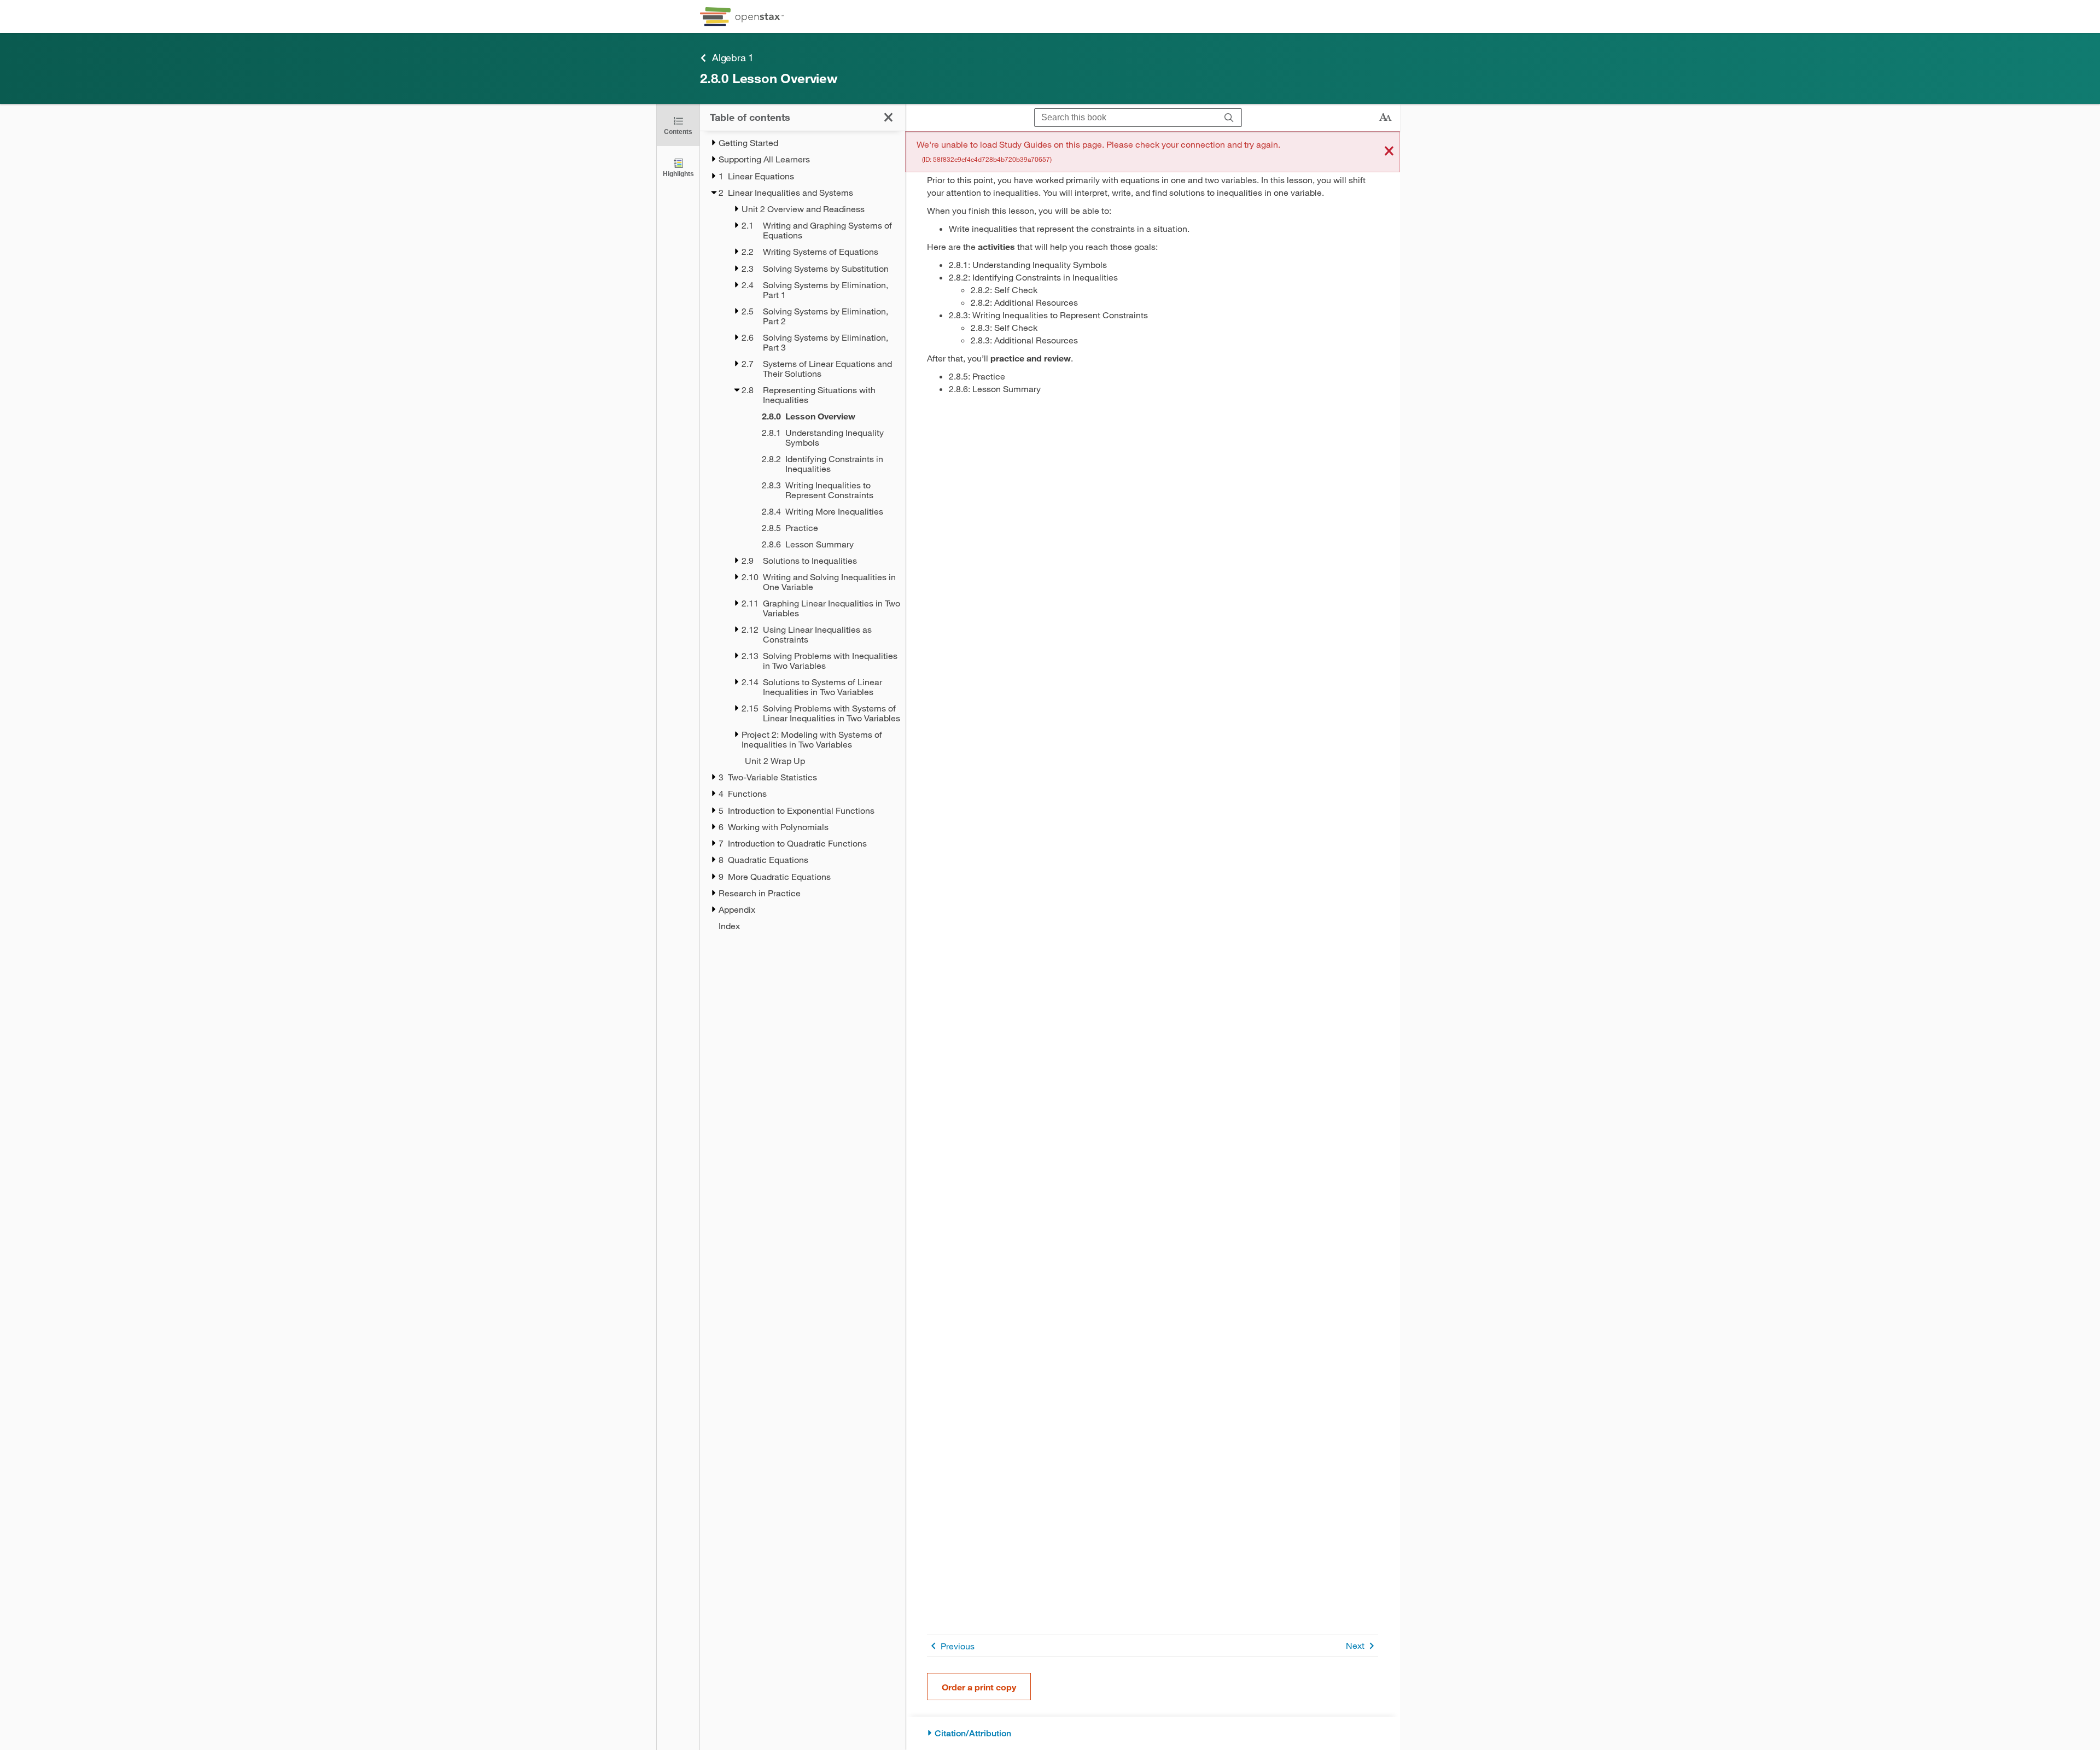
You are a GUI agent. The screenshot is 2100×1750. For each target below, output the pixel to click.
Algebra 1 (733, 57)
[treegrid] (803, 534)
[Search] (1229, 118)
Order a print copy (979, 1687)
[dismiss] (1389, 152)
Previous (958, 1646)
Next (1355, 1645)
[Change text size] (1385, 118)
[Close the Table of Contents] (888, 117)
